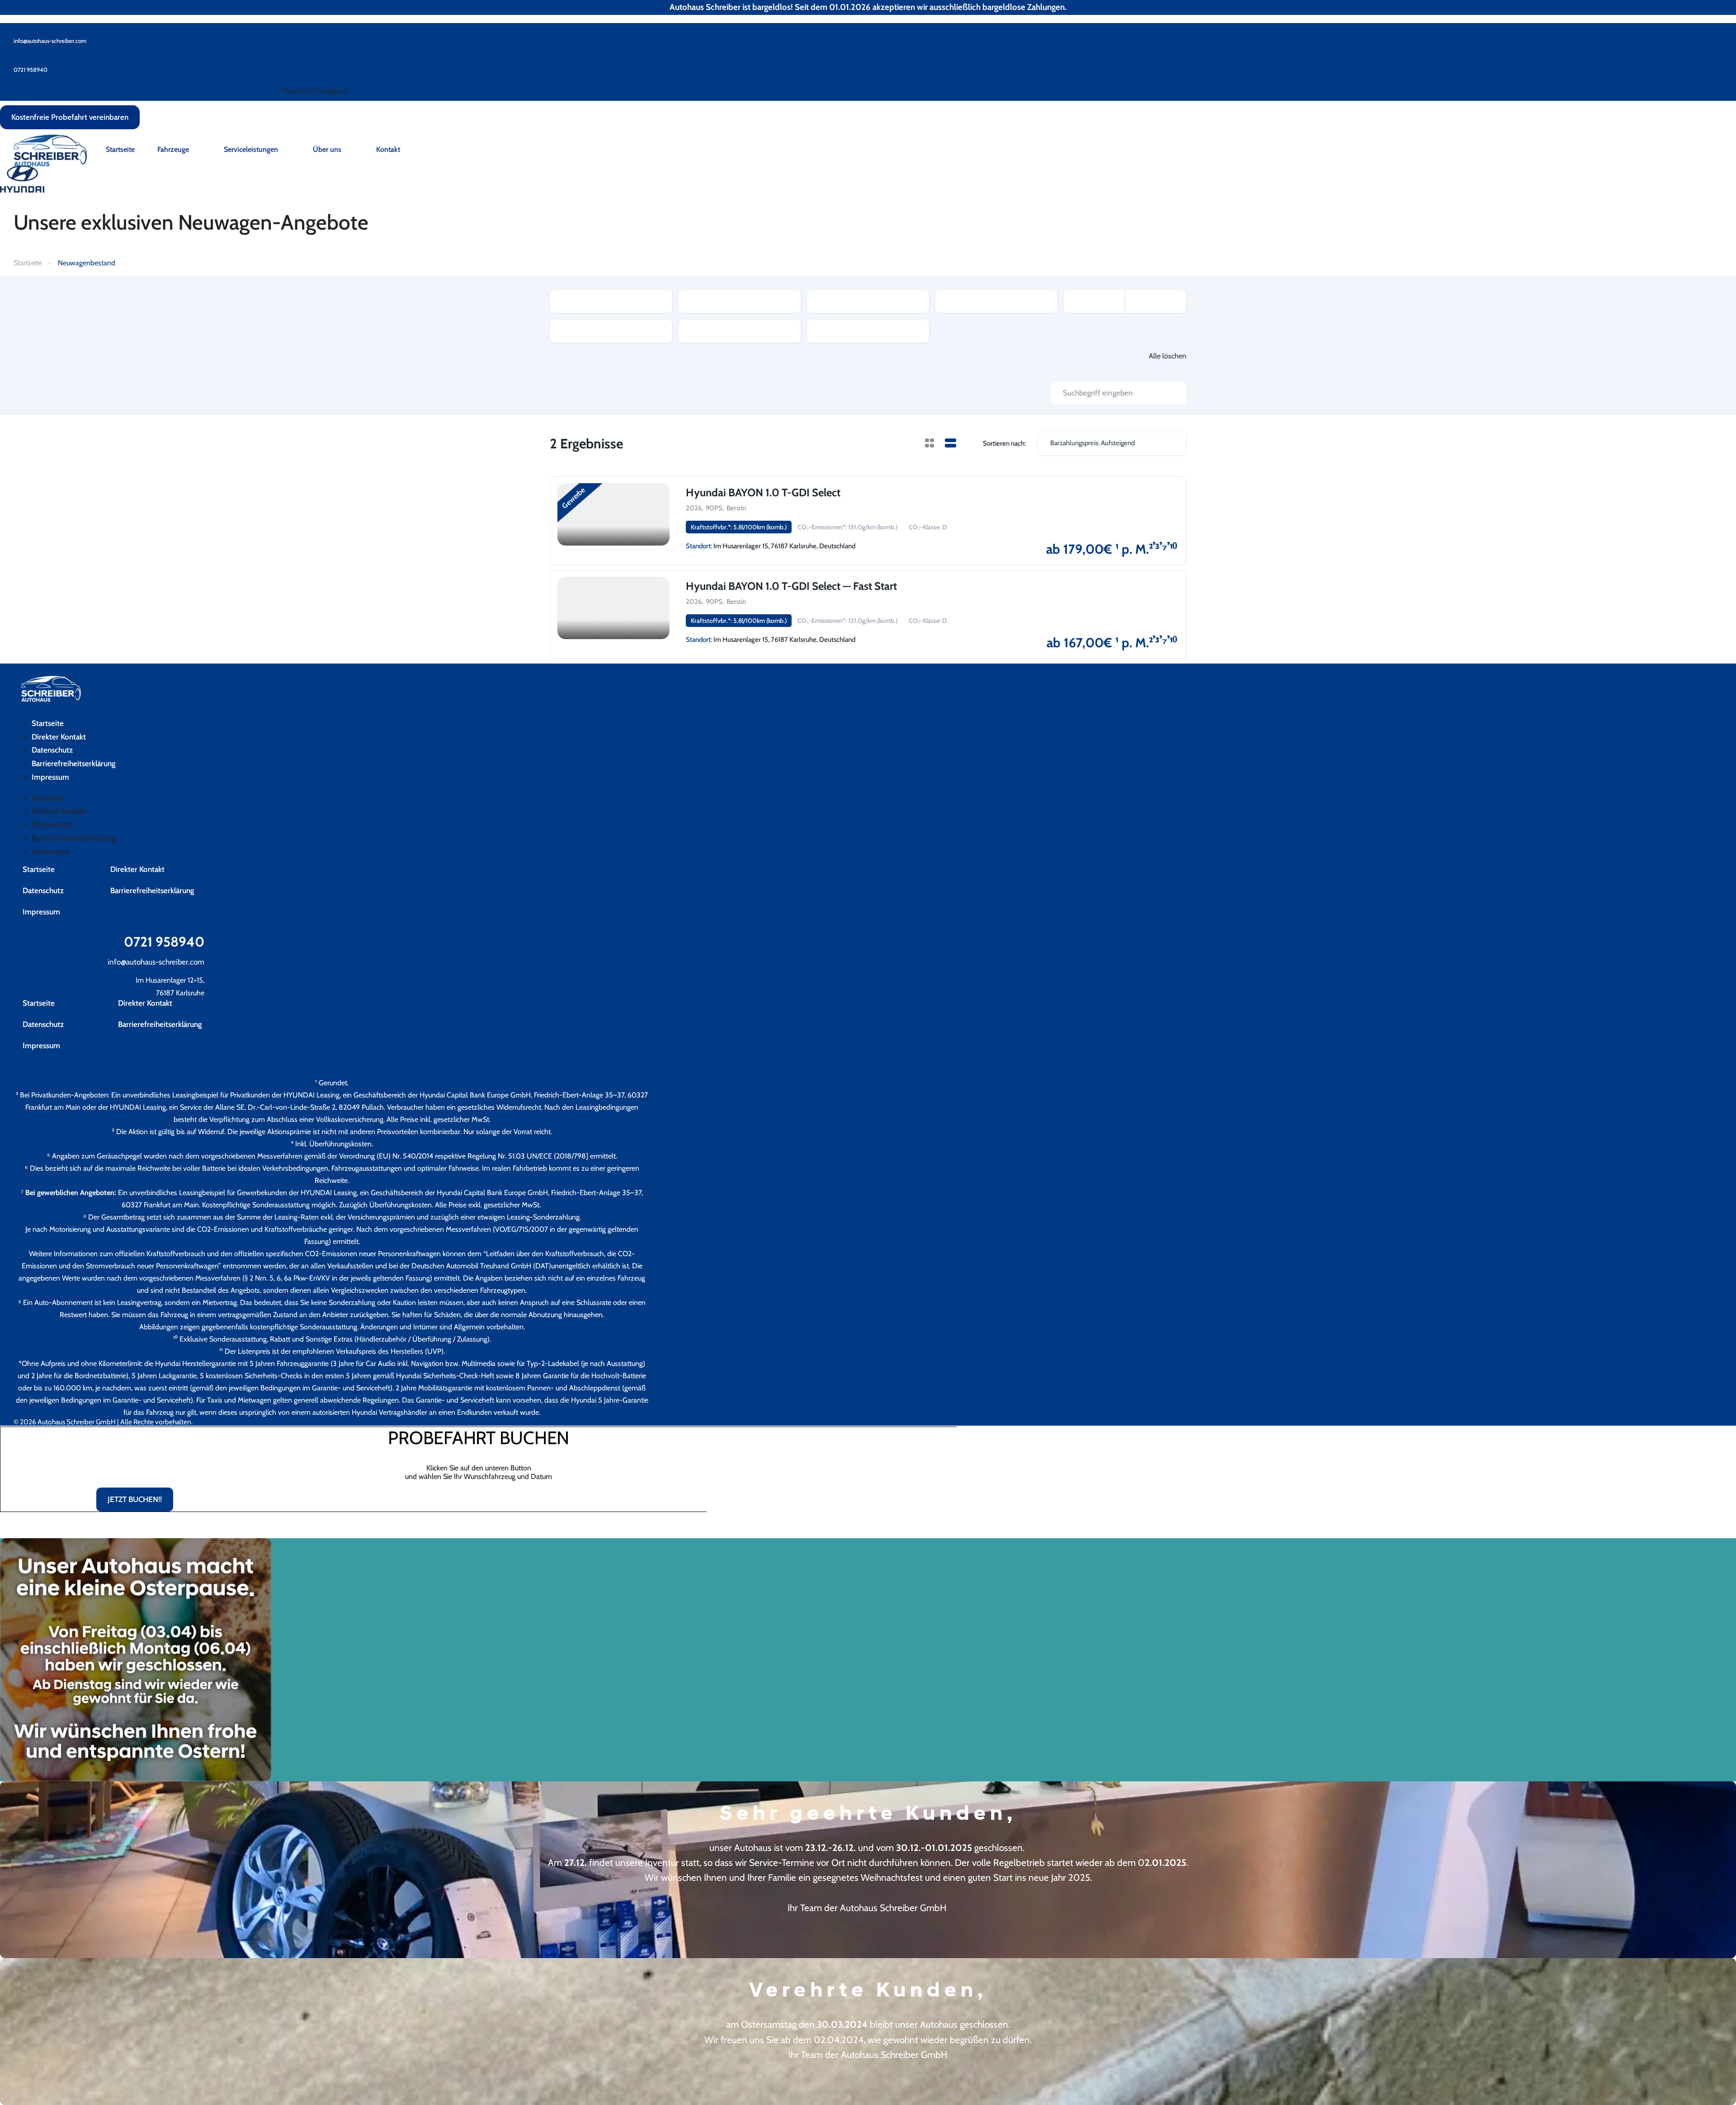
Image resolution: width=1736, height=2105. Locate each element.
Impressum (50, 777)
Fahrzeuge (173, 149)
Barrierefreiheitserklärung (74, 763)
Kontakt (388, 149)
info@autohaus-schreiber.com (156, 962)
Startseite (120, 149)
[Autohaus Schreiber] (50, 150)
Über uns (327, 149)
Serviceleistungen (251, 149)
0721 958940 (164, 942)
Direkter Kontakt (59, 737)
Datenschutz (52, 750)
